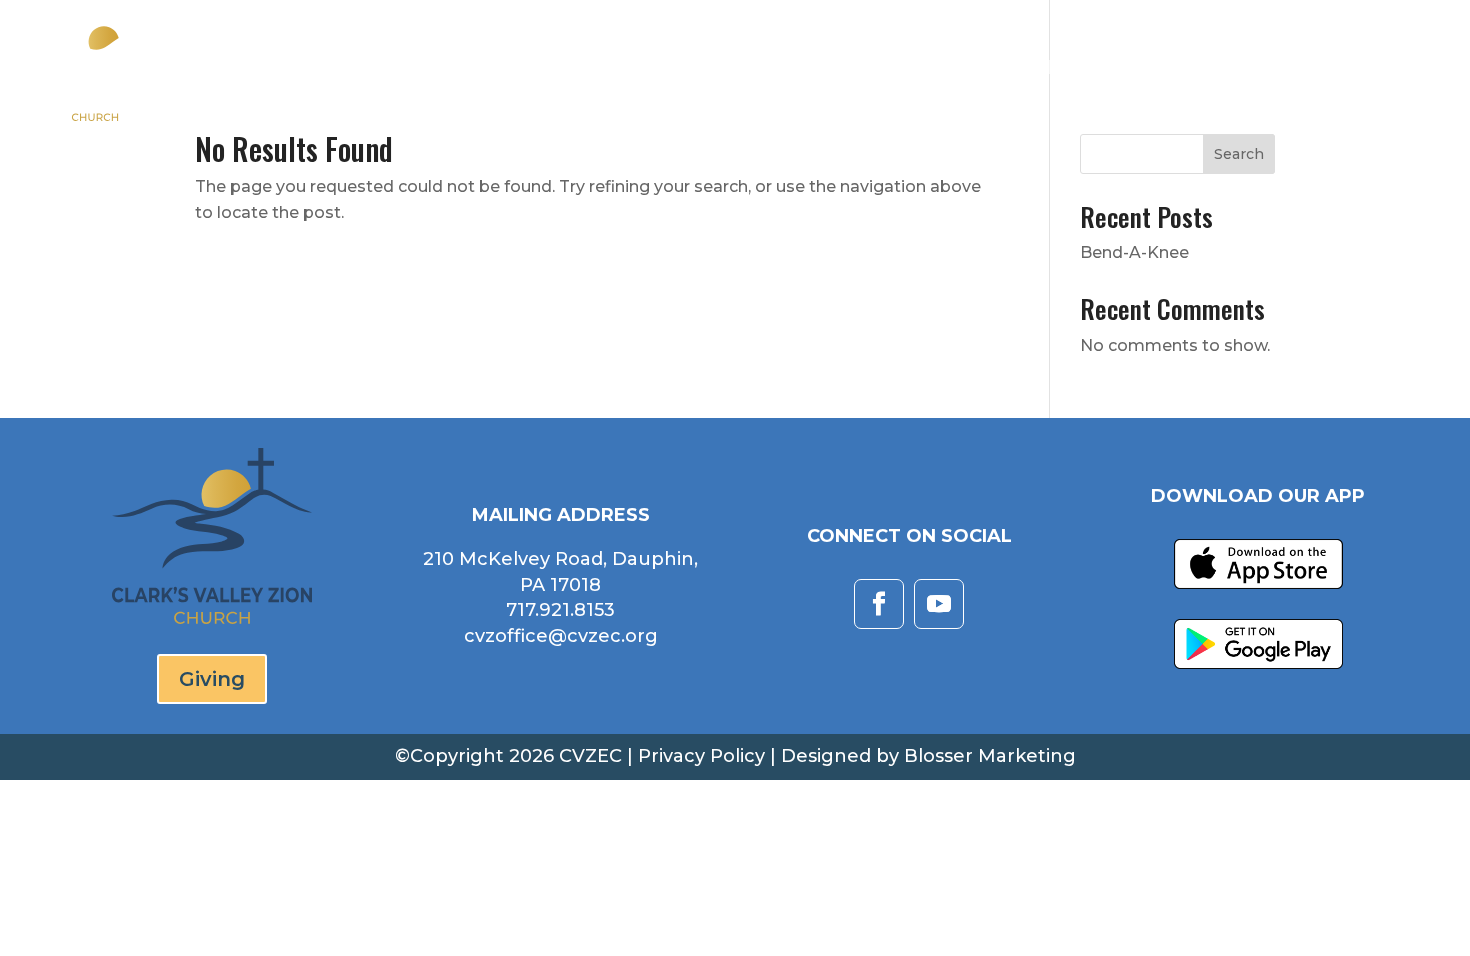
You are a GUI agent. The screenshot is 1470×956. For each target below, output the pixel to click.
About (833, 69)
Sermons (959, 69)
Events (1197, 69)
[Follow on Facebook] (879, 604)
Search (1239, 154)
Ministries (1083, 69)
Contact (1303, 69)
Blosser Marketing (990, 756)
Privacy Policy (701, 756)
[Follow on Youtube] (939, 604)
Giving (1405, 69)
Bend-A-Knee (1134, 252)
